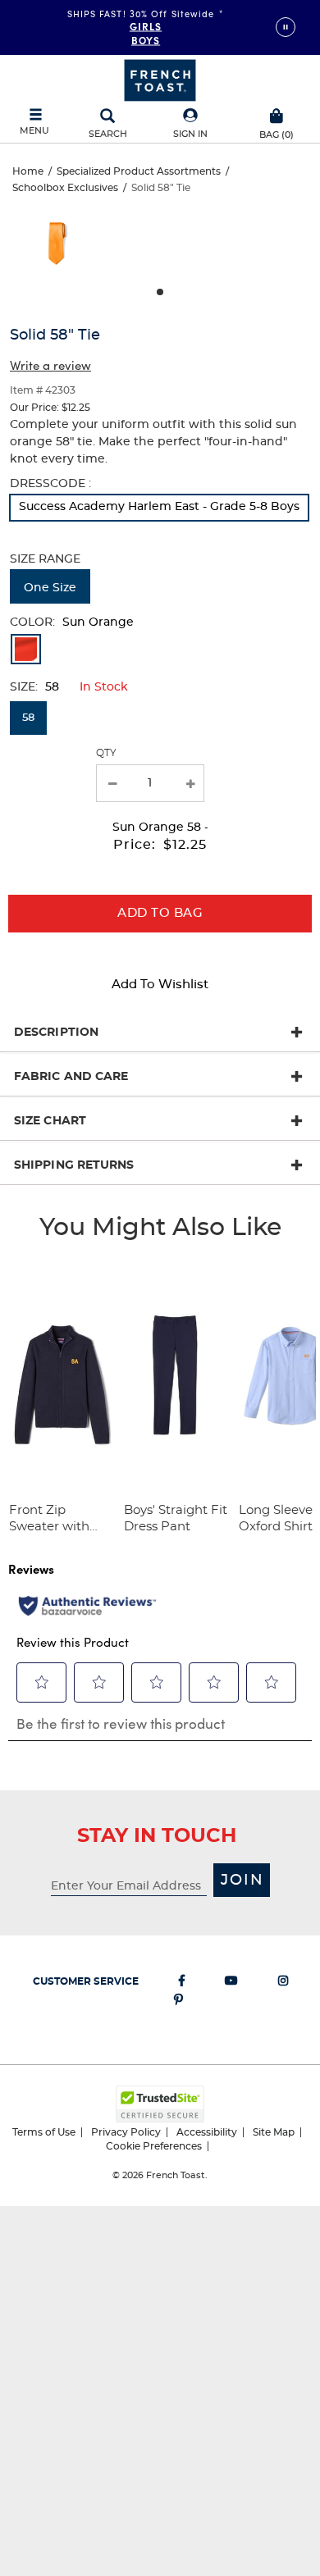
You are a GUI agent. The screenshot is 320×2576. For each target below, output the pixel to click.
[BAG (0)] (277, 114)
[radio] (159, 508)
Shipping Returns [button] (74, 1165)
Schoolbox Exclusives (65, 188)
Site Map (274, 2132)
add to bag (160, 913)
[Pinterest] (178, 2003)
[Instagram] (283, 1984)
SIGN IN (190, 134)
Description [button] (56, 1033)
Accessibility (207, 2132)
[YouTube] (231, 1984)
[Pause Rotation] (286, 27)
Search (108, 134)
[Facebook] (182, 1984)
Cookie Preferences (154, 2146)
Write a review (50, 365)
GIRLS (146, 25)
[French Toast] (160, 79)
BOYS (146, 39)
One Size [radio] (50, 588)
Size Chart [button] (50, 1121)
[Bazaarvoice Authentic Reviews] (87, 1606)
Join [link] (242, 1881)
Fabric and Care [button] (71, 1077)
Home (28, 171)
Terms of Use (44, 2132)
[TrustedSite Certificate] (160, 2104)
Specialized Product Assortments (139, 171)
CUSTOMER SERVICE (86, 1981)
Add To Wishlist (160, 985)
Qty (106, 753)
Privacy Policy (126, 2132)
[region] (160, 248)
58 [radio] (28, 718)
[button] (190, 124)
